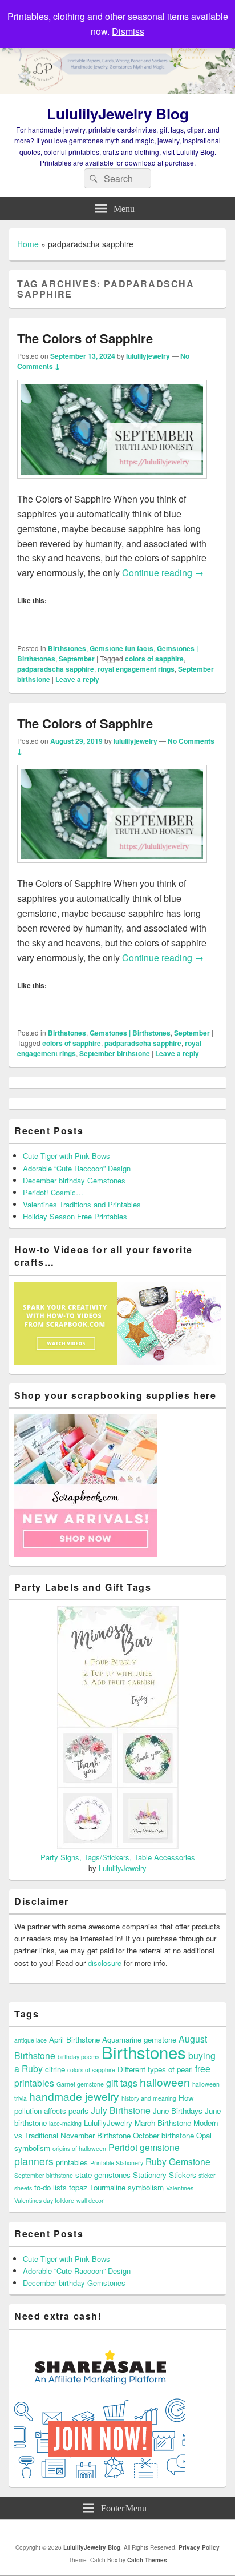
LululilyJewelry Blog (118, 113)
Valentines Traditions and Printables (82, 1204)
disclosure (105, 1963)
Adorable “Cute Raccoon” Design (77, 1168)
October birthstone (163, 2135)
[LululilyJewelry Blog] (117, 91)
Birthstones (67, 648)
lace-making (65, 2123)
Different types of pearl (155, 2069)
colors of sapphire (154, 659)
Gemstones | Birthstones (130, 1033)
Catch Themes (147, 2560)
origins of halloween (79, 2148)
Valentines (180, 2188)
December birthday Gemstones (74, 1180)
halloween (165, 2082)
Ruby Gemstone (178, 2161)
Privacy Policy (199, 2547)
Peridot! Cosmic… (53, 1192)
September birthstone (115, 1053)
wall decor (90, 2200)
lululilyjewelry (148, 356)
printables (72, 2162)
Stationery (150, 2175)
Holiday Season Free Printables (75, 1216)
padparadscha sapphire (56, 669)
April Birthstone (74, 2039)
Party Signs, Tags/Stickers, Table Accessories (118, 1857)
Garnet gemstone (80, 2084)
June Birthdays (178, 2111)
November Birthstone (96, 2135)
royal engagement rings (136, 669)
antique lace (31, 2040)
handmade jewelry (74, 2096)
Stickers (183, 2175)
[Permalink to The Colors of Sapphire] (112, 484)
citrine (55, 2069)
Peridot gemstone (144, 2147)
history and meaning (149, 2098)
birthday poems (78, 2057)
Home (28, 244)
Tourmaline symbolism (127, 2187)
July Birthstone (121, 2110)
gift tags (122, 2083)
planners (34, 2161)
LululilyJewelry (123, 1868)
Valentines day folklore (44, 2200)
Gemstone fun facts (121, 648)
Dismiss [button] (128, 31)
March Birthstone (163, 2123)
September (77, 659)
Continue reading (163, 573)
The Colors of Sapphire (85, 338)
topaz (78, 2187)
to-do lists (50, 2187)
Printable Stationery (117, 2163)
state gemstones (103, 2175)
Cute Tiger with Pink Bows (66, 1156)
